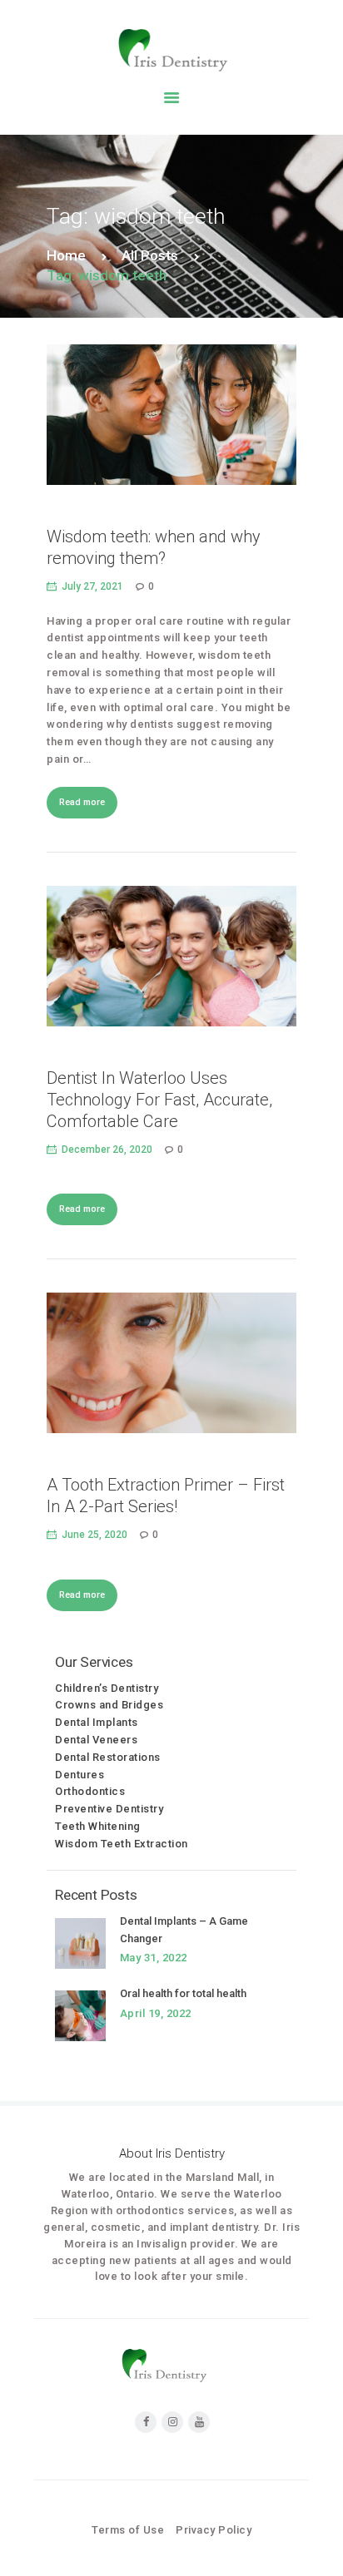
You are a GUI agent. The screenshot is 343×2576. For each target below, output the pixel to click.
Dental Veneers (96, 1740)
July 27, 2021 (92, 586)
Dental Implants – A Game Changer (184, 1930)
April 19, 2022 (156, 2013)
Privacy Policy (214, 2530)
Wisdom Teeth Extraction (122, 1844)
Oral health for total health (183, 1993)
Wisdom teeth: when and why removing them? (154, 547)
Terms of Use (128, 2530)
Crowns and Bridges (109, 1705)
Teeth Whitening (98, 1826)
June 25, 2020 (94, 1535)
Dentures (80, 1775)
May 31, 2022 (154, 1958)
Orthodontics (90, 1791)
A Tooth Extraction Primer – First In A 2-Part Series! (166, 1496)
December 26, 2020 (107, 1150)
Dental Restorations (108, 1757)
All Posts (150, 255)
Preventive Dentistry (109, 1809)
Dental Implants (97, 1722)
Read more (82, 802)
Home (66, 255)
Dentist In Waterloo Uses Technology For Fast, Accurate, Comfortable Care (159, 1100)
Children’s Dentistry (107, 1688)
